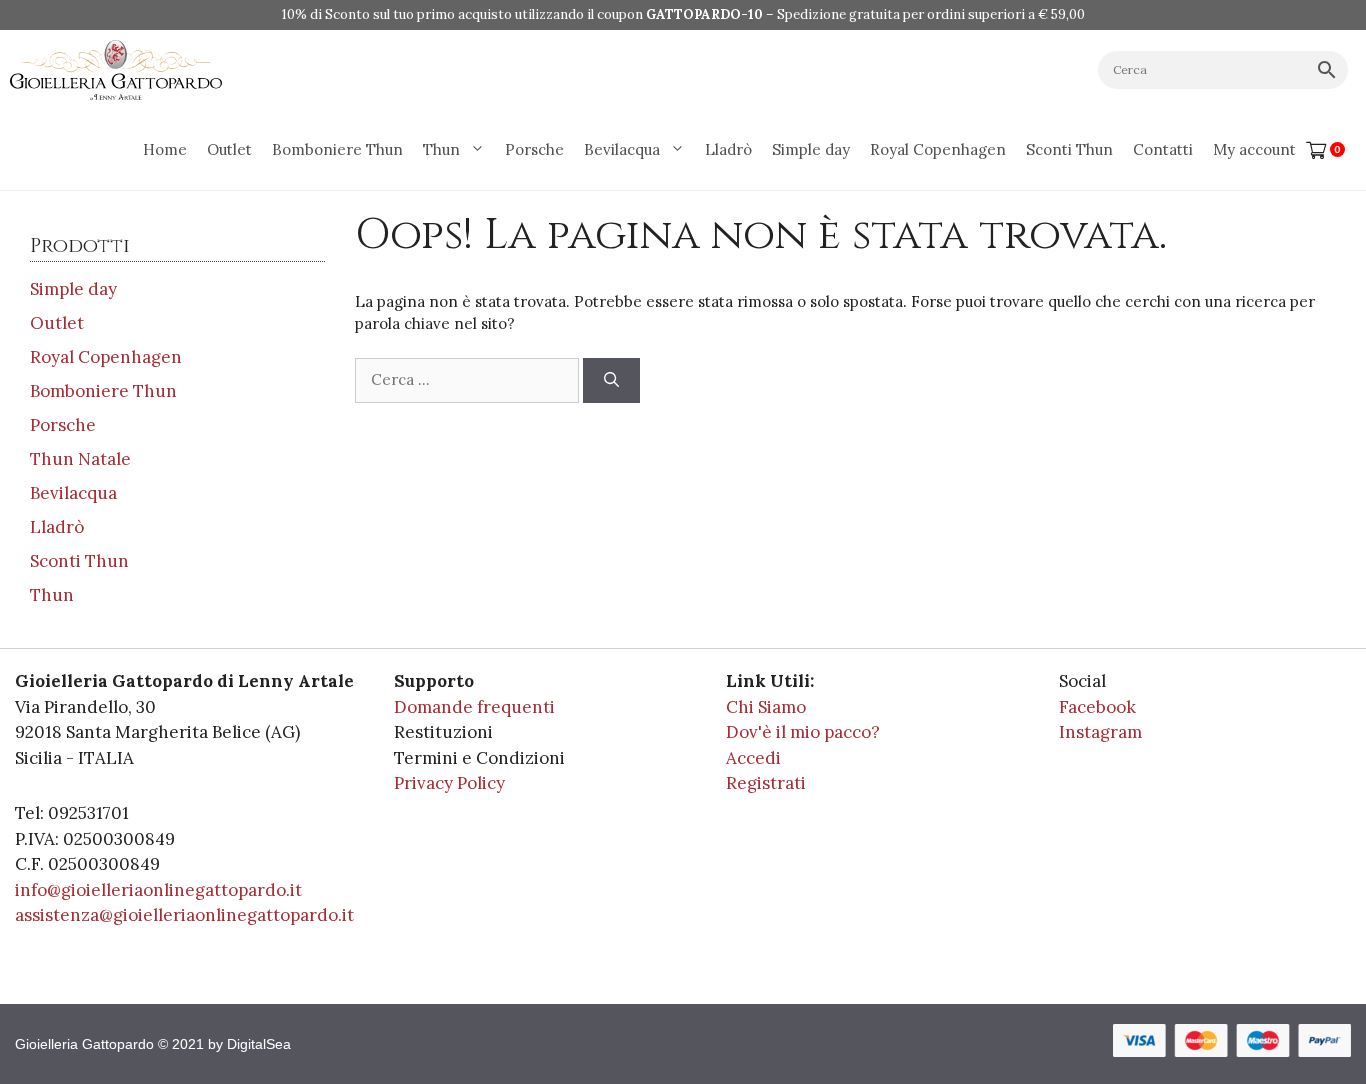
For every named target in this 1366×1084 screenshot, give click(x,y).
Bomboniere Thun (337, 149)
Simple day (811, 149)
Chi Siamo (766, 707)
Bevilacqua (622, 149)
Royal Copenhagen (938, 149)
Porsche (534, 149)
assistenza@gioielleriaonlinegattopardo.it (184, 915)
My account (1254, 149)
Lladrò (728, 149)
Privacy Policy (449, 783)
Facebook (1097, 707)
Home (165, 149)
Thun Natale (80, 459)
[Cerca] (611, 380)
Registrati (766, 783)
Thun (441, 149)
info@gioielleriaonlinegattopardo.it (158, 890)
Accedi (753, 758)
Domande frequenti (474, 707)
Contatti (1163, 149)
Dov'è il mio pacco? (803, 732)
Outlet (229, 149)
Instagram (1100, 732)
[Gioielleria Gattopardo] (116, 70)
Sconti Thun (1069, 149)
